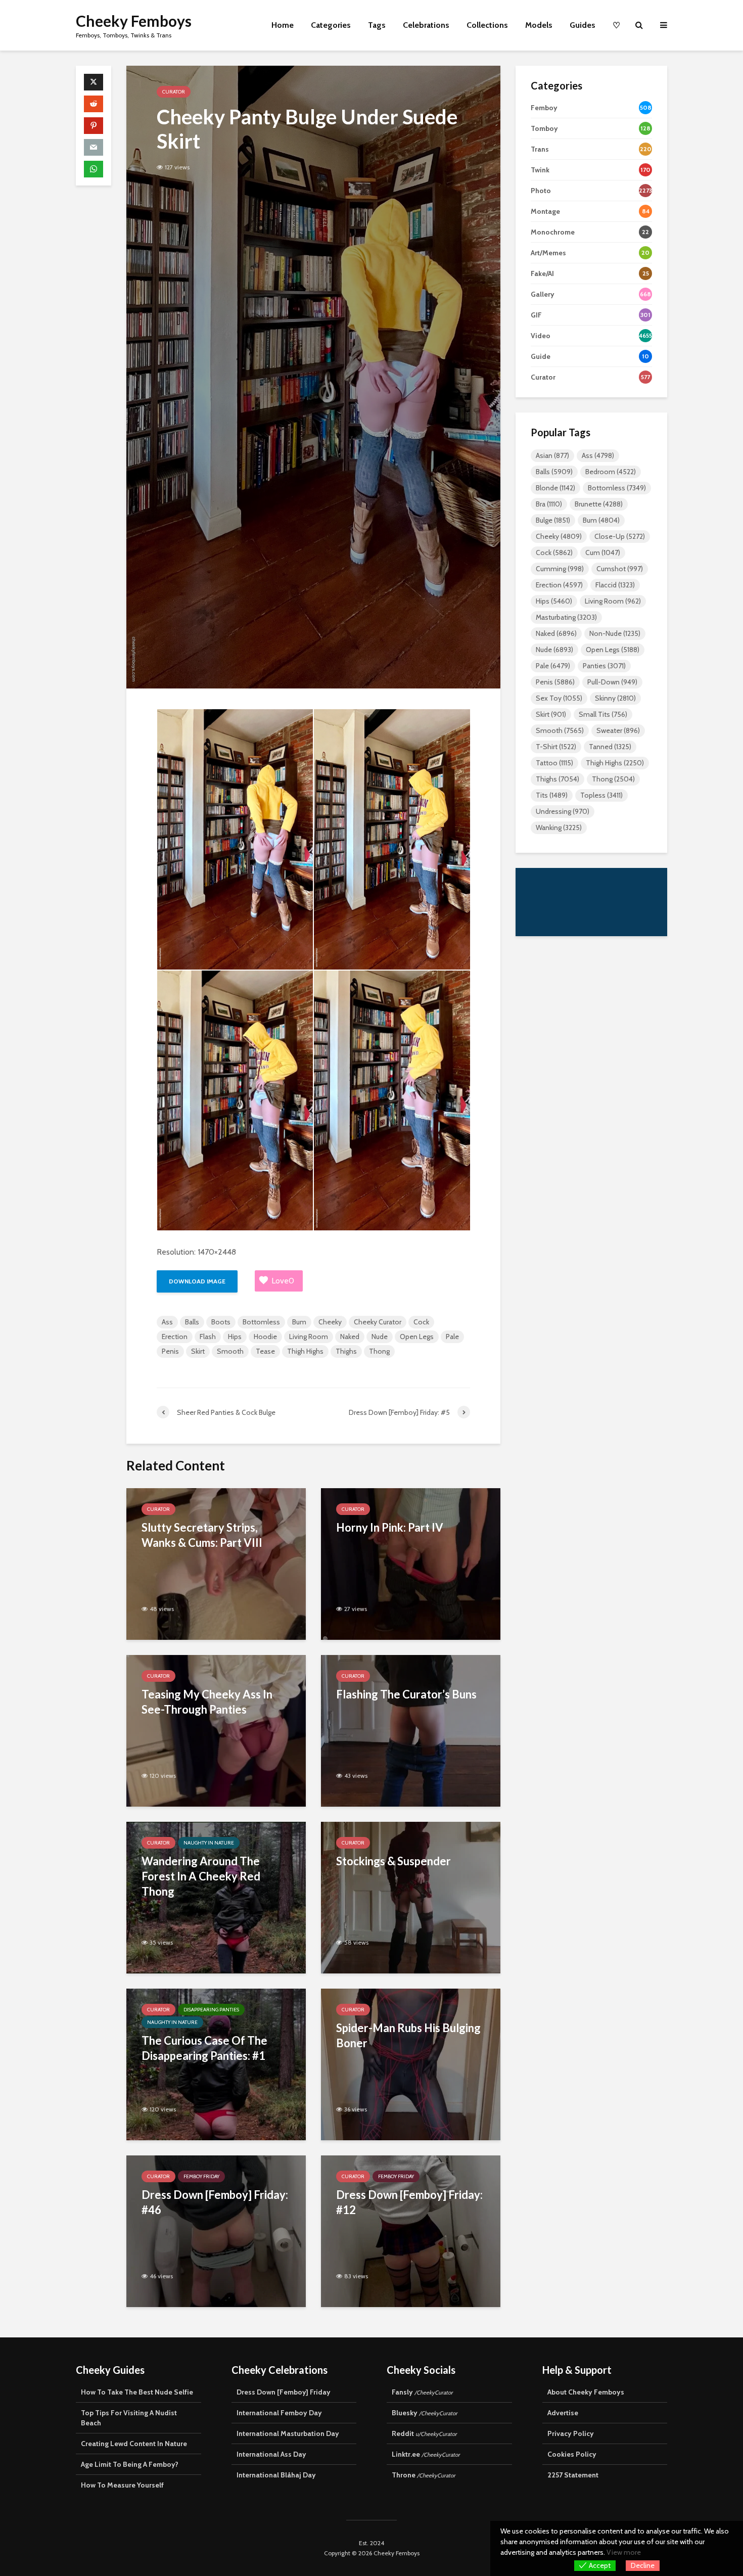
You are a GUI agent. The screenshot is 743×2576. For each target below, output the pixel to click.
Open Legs (417, 1337)
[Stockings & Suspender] (411, 1897)
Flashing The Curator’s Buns (406, 1694)
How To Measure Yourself (122, 2485)
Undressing (563, 811)
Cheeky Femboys (134, 21)
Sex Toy (559, 698)
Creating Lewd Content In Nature (134, 2444)
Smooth (230, 1351)
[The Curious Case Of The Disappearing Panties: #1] (216, 2064)
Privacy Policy (571, 2433)
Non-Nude (615, 633)
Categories (331, 25)
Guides (583, 25)
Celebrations (426, 25)
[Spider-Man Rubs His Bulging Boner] (411, 2064)
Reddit (424, 2433)
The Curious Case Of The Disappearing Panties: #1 (204, 2048)
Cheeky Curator (378, 1322)
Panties (604, 666)
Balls (192, 1322)
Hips (235, 1337)
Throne (424, 2475)
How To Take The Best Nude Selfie (137, 2392)
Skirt (198, 1351)
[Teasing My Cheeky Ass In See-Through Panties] (216, 1730)
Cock (421, 1322)
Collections (487, 25)
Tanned (610, 747)
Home (283, 25)
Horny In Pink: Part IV (390, 1527)
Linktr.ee (426, 2454)
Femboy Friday (201, 2176)
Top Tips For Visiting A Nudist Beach (129, 2418)
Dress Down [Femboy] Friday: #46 (215, 2202)
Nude (380, 1337)
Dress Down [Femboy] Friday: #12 (409, 2202)
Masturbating (566, 617)
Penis (170, 1351)
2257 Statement (573, 2475)
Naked (350, 1337)
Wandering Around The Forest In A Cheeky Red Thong (201, 1876)
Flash (208, 1337)
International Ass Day (271, 2454)
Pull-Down (612, 682)
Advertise (563, 2413)
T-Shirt (556, 747)
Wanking (559, 827)
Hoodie (265, 1337)
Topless (601, 795)
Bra (549, 504)
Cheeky (330, 1322)
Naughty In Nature (209, 1843)
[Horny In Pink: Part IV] (411, 1563)
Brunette (599, 504)
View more (624, 2552)
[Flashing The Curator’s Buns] (411, 1730)
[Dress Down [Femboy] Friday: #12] (411, 2230)
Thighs (346, 1351)
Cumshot (620, 569)
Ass (167, 1322)
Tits (552, 795)
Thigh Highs (305, 1351)
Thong (379, 1351)
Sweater (618, 730)
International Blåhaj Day (276, 2475)
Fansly (422, 2392)
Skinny (615, 698)
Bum (299, 1322)
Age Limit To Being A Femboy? (130, 2464)
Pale (452, 1337)
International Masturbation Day (288, 2433)
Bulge (553, 520)
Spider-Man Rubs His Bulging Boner (408, 2035)
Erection (175, 1337)
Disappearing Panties (211, 2010)
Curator (174, 92)
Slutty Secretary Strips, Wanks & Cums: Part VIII (202, 1535)
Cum (603, 553)
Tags (377, 25)
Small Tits (603, 714)
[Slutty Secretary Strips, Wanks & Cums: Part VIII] (216, 1563)
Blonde (555, 488)
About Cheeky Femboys (586, 2392)
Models (539, 25)
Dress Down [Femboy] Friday (284, 2392)
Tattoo (554, 763)
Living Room (309, 1337)
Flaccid (615, 585)
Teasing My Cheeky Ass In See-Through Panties (207, 1702)
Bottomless (261, 1322)
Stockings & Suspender (393, 1861)
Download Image (197, 1281)
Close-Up (620, 536)
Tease (265, 1351)
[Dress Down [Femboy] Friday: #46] (216, 2230)
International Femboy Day (279, 2413)
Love (283, 1281)
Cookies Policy (572, 2454)
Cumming (560, 569)
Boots (221, 1322)
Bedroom (611, 472)
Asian (552, 455)
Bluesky (425, 2413)
